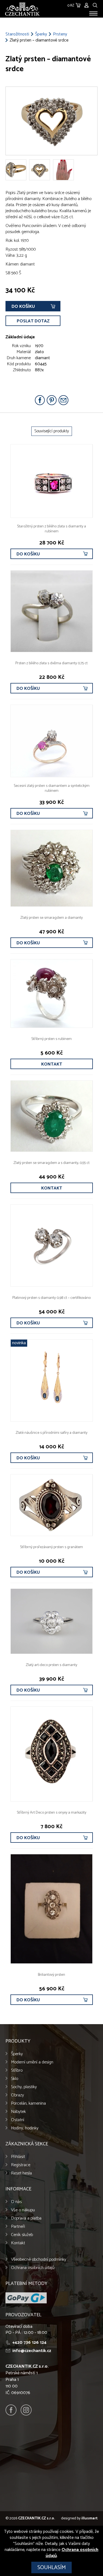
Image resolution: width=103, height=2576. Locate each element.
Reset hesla (21, 2173)
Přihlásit (18, 2157)
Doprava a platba (26, 2218)
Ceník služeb (22, 2235)
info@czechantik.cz (32, 2351)
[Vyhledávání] (95, 5)
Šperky (41, 34)
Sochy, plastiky (24, 2087)
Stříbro (17, 2070)
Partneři (18, 2227)
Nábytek (18, 2112)
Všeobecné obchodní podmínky (39, 2260)
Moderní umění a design (32, 2062)
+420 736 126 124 (29, 2343)
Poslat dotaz (33, 321)
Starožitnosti (17, 34)
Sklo (15, 2079)
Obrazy (17, 2095)
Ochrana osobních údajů (33, 2268)
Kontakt (52, 1064)
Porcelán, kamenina (28, 2103)
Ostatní (18, 2120)
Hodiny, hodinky (25, 2128)
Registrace (21, 2165)
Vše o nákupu (23, 2210)
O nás (16, 2202)
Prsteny (60, 34)
